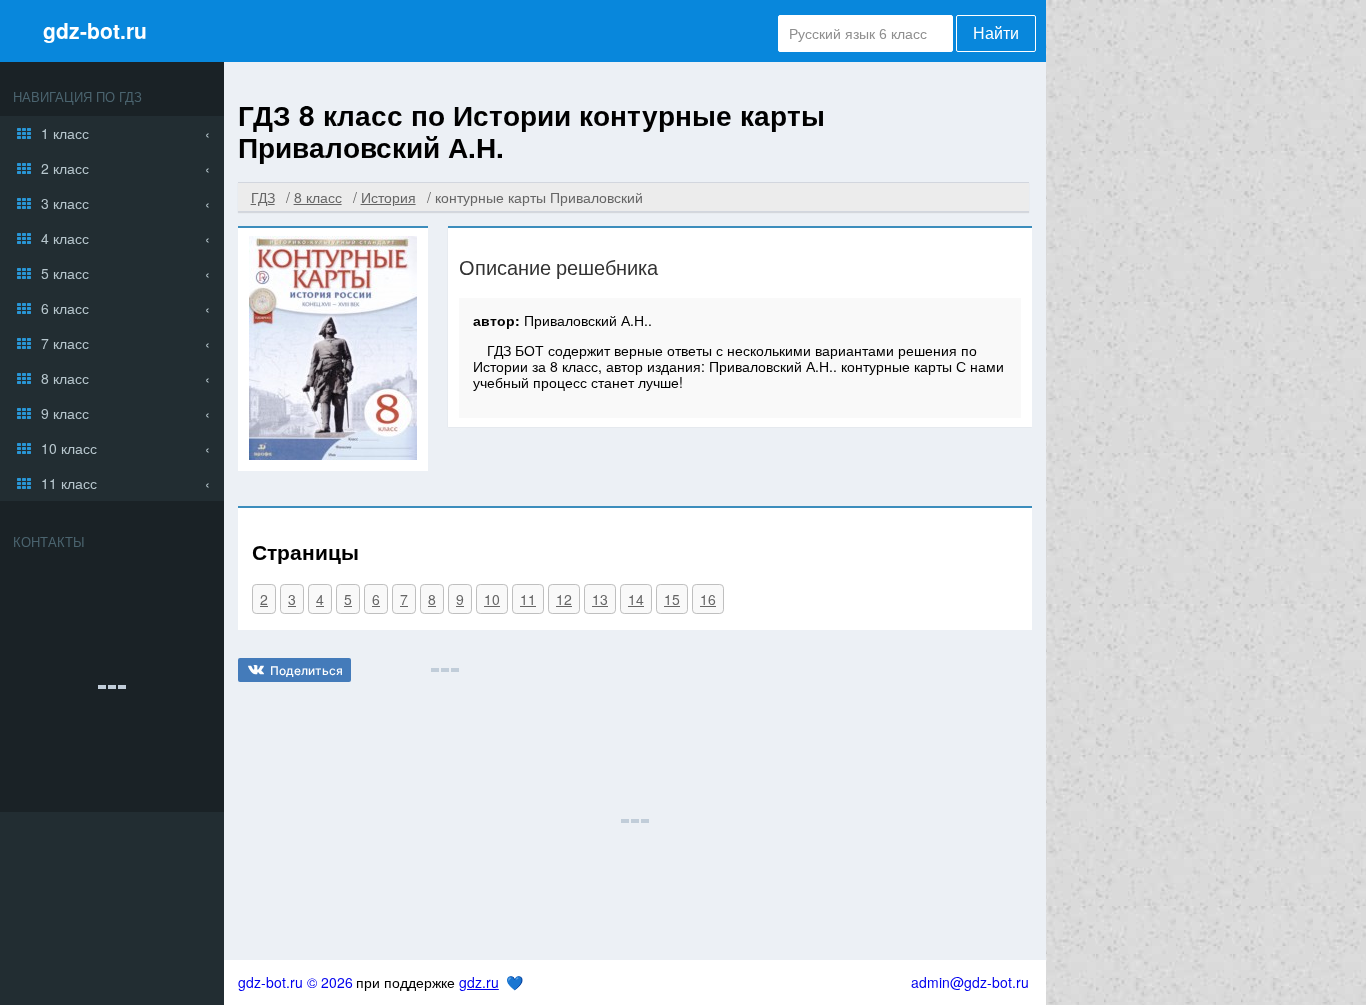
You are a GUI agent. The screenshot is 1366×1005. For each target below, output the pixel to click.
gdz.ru (479, 982)
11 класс (69, 483)
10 (492, 599)
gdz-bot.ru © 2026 (295, 982)
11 (528, 599)
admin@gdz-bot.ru (970, 982)
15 (672, 599)
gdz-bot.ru (95, 30)
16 (708, 599)
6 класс (65, 308)
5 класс (65, 273)
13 (600, 599)
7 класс (65, 343)
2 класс (65, 168)
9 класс (65, 413)
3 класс (65, 203)
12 (564, 599)
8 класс (65, 378)
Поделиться (306, 670)
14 (636, 599)
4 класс (65, 238)
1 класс (65, 133)
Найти (996, 33)
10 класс (69, 448)
